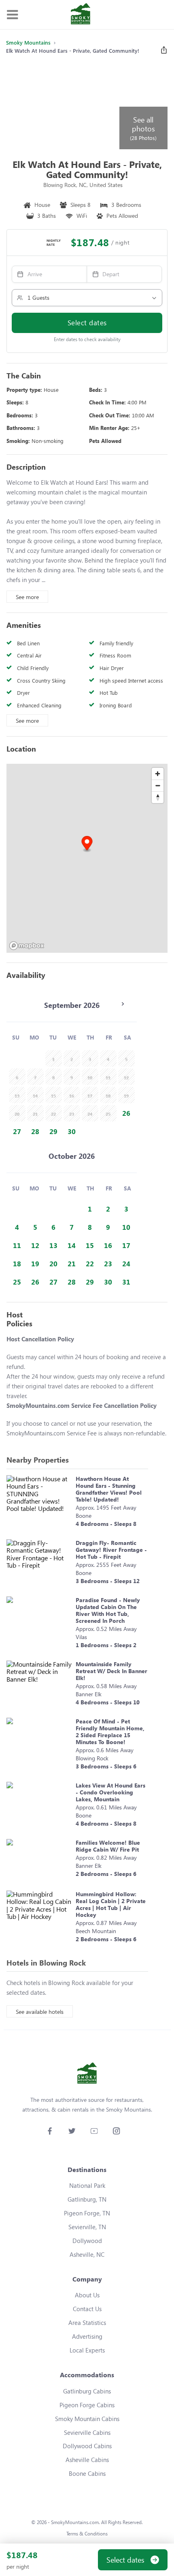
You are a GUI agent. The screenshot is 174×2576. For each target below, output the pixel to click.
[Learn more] (39, 1503)
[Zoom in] (158, 774)
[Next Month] (123, 1004)
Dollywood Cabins (87, 2446)
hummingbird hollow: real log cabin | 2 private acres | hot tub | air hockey (111, 1904)
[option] (126, 1113)
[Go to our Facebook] (50, 2131)
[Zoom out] (158, 785)
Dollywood (87, 2241)
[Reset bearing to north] (158, 797)
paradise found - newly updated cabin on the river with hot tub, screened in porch (108, 1610)
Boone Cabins (87, 2473)
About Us (87, 2295)
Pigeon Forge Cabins (87, 2405)
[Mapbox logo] (27, 946)
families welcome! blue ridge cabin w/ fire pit (108, 1846)
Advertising (87, 2336)
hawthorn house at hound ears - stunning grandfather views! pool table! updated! (109, 1489)
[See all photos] (62, 106)
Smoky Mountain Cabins (87, 2419)
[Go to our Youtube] (94, 2131)
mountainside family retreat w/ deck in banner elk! (111, 1671)
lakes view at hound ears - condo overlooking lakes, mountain (110, 1792)
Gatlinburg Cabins (87, 2391)
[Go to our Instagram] (116, 2131)
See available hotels (40, 2012)
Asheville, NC (87, 2254)
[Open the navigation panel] (12, 15)
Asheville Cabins (87, 2460)
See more (27, 597)
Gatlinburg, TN (87, 2199)
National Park (87, 2185)
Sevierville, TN (87, 2227)
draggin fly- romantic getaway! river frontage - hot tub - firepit (111, 1550)
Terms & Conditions (87, 2534)
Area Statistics (87, 2322)
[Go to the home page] (81, 15)
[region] (87, 858)
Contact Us (87, 2309)
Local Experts (87, 2350)
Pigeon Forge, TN (87, 2213)
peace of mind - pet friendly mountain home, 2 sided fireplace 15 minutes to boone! (110, 1732)
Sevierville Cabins (87, 2432)
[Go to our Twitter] (72, 2131)
